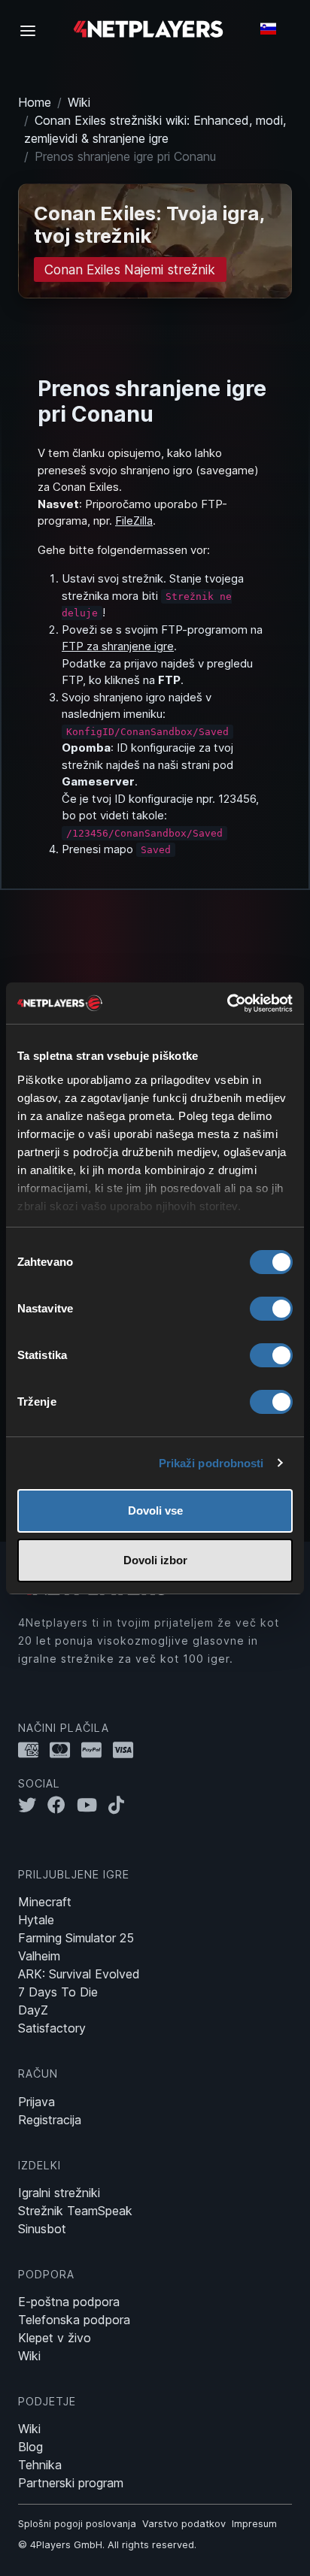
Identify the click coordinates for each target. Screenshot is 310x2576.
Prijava (36, 2102)
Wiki (79, 102)
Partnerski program (71, 2483)
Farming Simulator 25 (76, 1938)
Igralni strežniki (59, 2193)
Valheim (39, 1956)
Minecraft (45, 1902)
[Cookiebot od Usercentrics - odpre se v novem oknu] (227, 1003)
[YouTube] (93, 1805)
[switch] (271, 1309)
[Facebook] (62, 1805)
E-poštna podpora (69, 2302)
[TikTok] (120, 1805)
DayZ (33, 2010)
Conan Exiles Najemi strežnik (130, 269)
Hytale (36, 1920)
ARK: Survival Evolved (79, 1974)
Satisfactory (52, 2028)
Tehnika (40, 2465)
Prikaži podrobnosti (211, 1463)
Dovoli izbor (155, 1560)
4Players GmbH (66, 2545)
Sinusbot (42, 2229)
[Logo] (148, 28)
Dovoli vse (155, 1510)
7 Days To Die (58, 1992)
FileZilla (134, 521)
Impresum (254, 2524)
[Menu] (32, 30)
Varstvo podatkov (184, 2524)
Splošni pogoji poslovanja (77, 2524)
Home (35, 102)
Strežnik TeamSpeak (75, 2211)
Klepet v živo (55, 2338)
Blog (30, 2447)
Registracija (50, 2120)
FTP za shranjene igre (118, 646)
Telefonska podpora (74, 2320)
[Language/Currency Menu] (268, 29)
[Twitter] (33, 1805)
